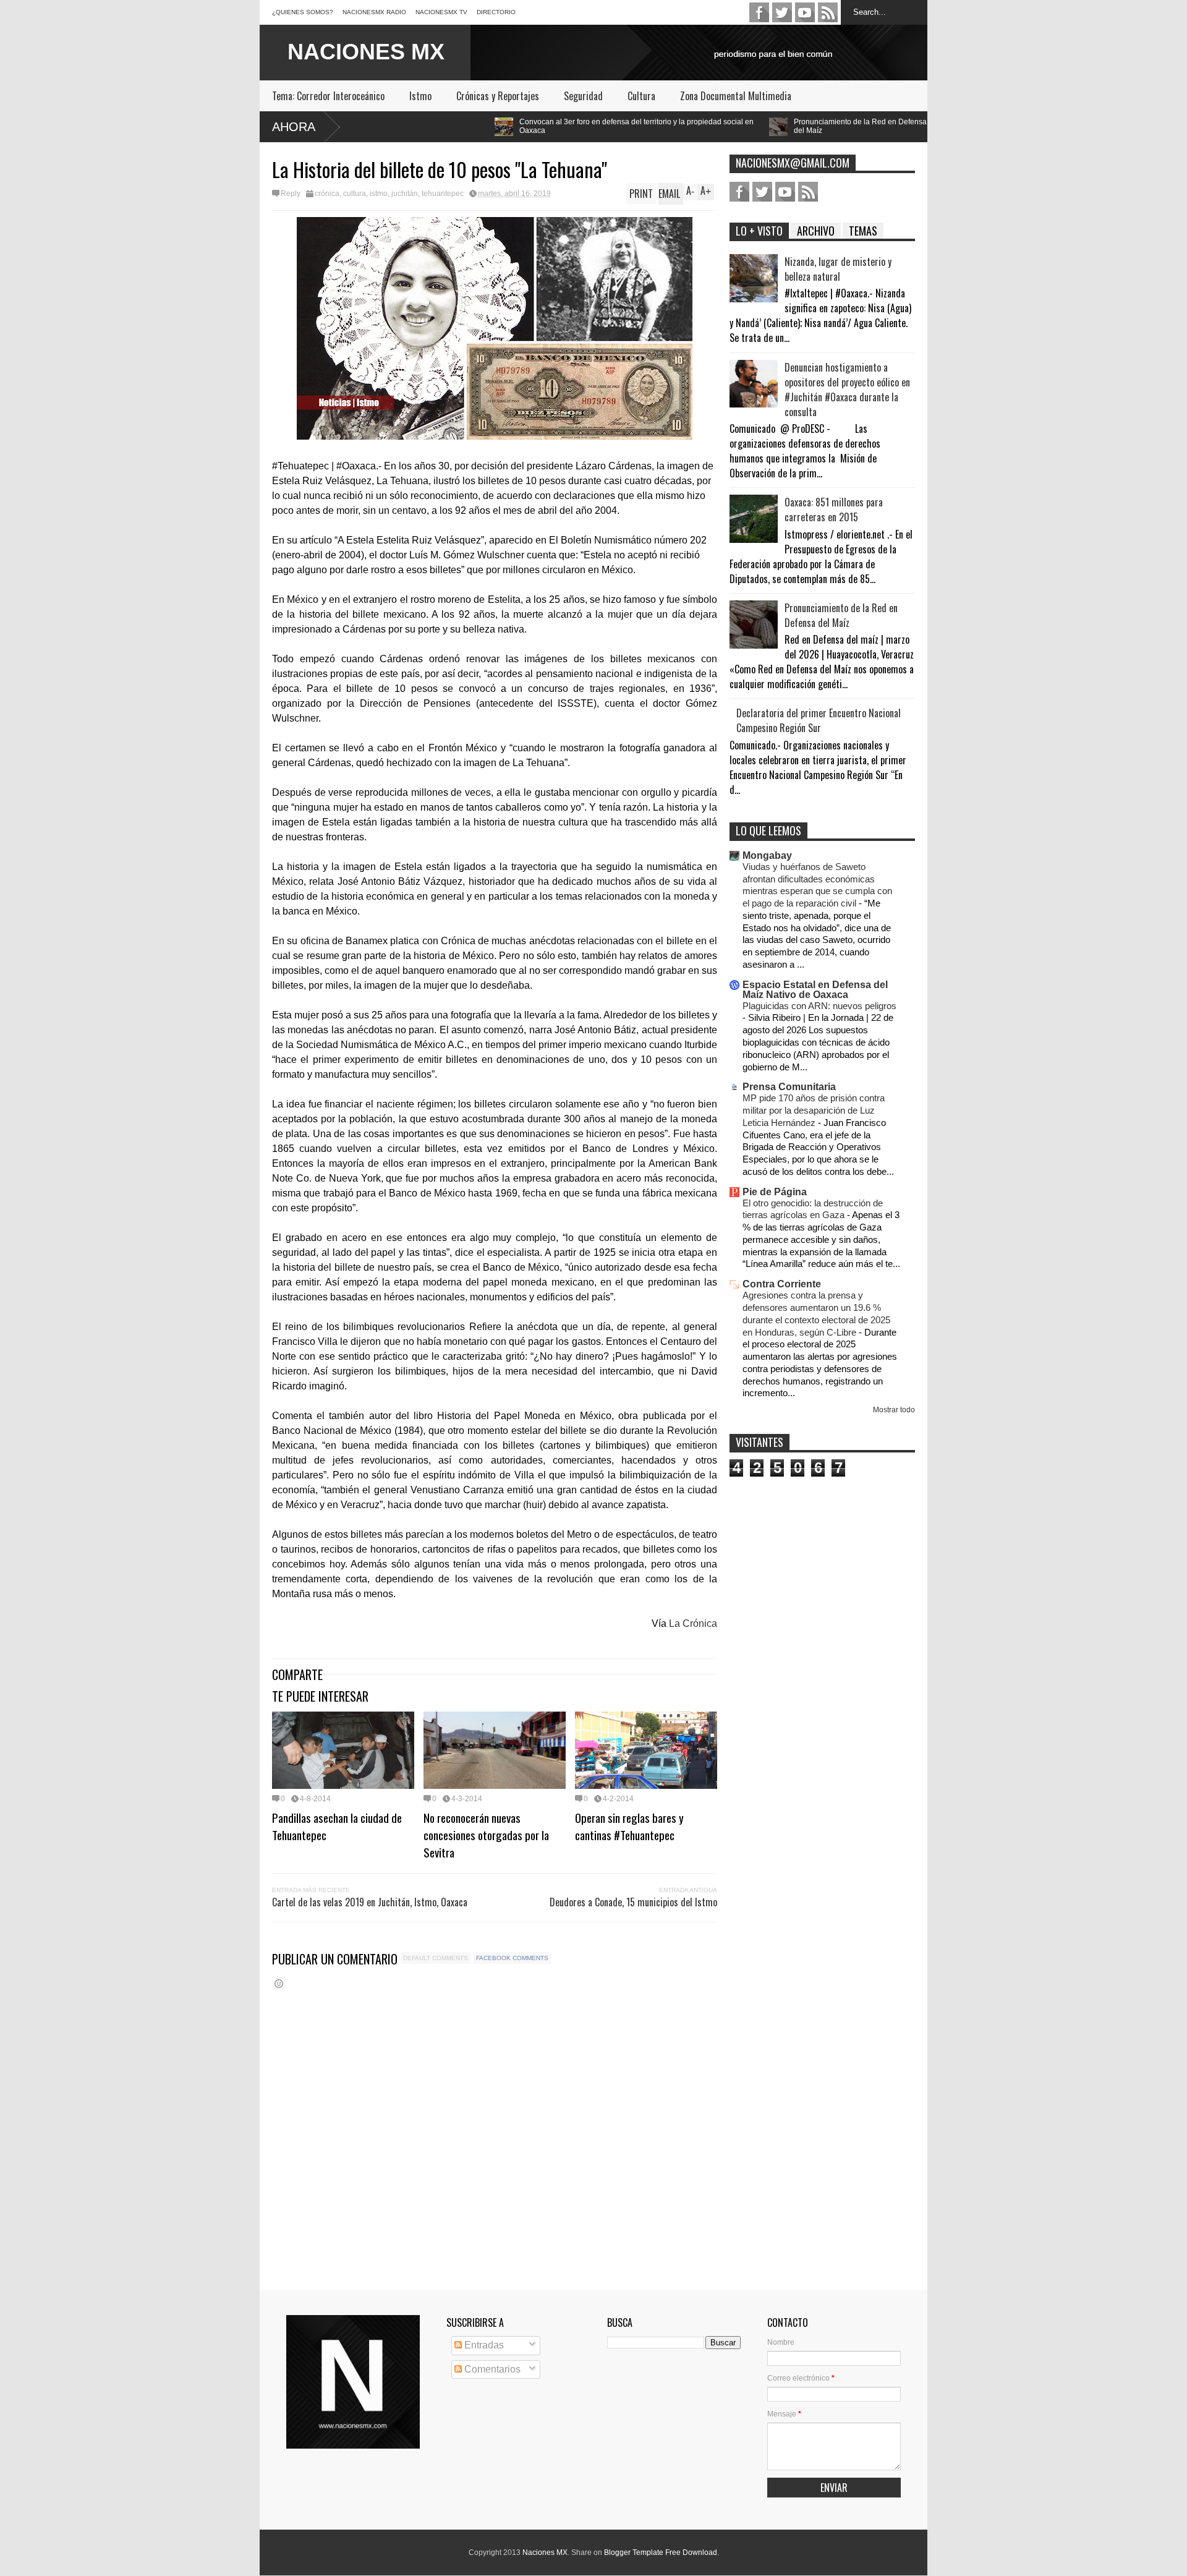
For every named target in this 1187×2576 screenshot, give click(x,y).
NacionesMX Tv (441, 12)
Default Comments (436, 1958)
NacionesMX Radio (374, 12)
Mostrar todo (894, 1410)
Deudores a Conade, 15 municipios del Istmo (633, 1902)
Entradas (483, 2345)
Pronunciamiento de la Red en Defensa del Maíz (683, 126)
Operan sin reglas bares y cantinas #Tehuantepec (629, 1826)
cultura (355, 194)
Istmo (420, 96)
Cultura (641, 96)
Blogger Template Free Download (661, 2553)
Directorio (496, 12)
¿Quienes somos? (303, 12)
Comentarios (491, 2369)
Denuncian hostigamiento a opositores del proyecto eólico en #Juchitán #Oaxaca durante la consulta (847, 390)
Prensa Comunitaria (789, 1087)
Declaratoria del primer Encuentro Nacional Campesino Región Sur (819, 720)
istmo (379, 194)
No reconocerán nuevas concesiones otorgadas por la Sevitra (486, 1835)
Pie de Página (775, 1192)
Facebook (759, 12)
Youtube (805, 12)
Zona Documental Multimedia (736, 96)
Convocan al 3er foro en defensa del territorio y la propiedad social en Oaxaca (460, 126)
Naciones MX (545, 2553)
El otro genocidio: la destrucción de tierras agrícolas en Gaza (813, 1209)
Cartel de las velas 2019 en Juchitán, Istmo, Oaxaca (370, 1902)
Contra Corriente (782, 1284)
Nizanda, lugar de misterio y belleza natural (838, 269)
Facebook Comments (512, 1958)
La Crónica (693, 1623)
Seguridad (583, 96)
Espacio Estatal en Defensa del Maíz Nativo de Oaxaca (815, 990)
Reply (291, 194)
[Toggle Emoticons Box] (279, 1983)
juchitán (405, 194)
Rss (828, 12)
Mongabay (767, 855)
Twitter (782, 12)
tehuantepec (443, 194)
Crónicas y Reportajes (498, 96)
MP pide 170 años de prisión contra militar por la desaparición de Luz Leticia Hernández (814, 1110)
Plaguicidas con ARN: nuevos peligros (819, 1006)
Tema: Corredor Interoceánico (328, 96)
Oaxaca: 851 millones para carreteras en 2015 (834, 510)
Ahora (294, 127)
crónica (327, 194)
